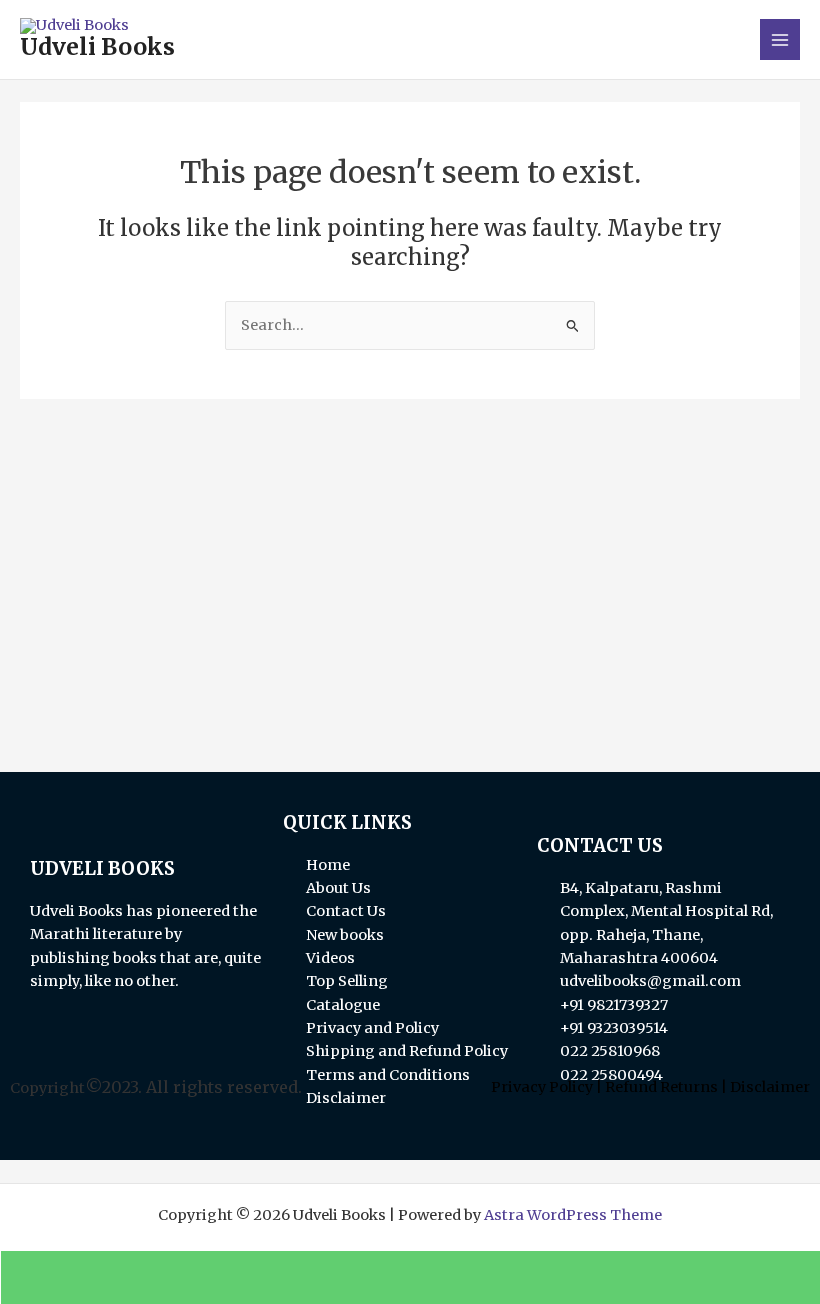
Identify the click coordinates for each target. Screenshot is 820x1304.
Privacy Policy (542, 1087)
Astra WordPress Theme (573, 1215)
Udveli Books (97, 47)
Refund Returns (661, 1087)
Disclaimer (770, 1087)
